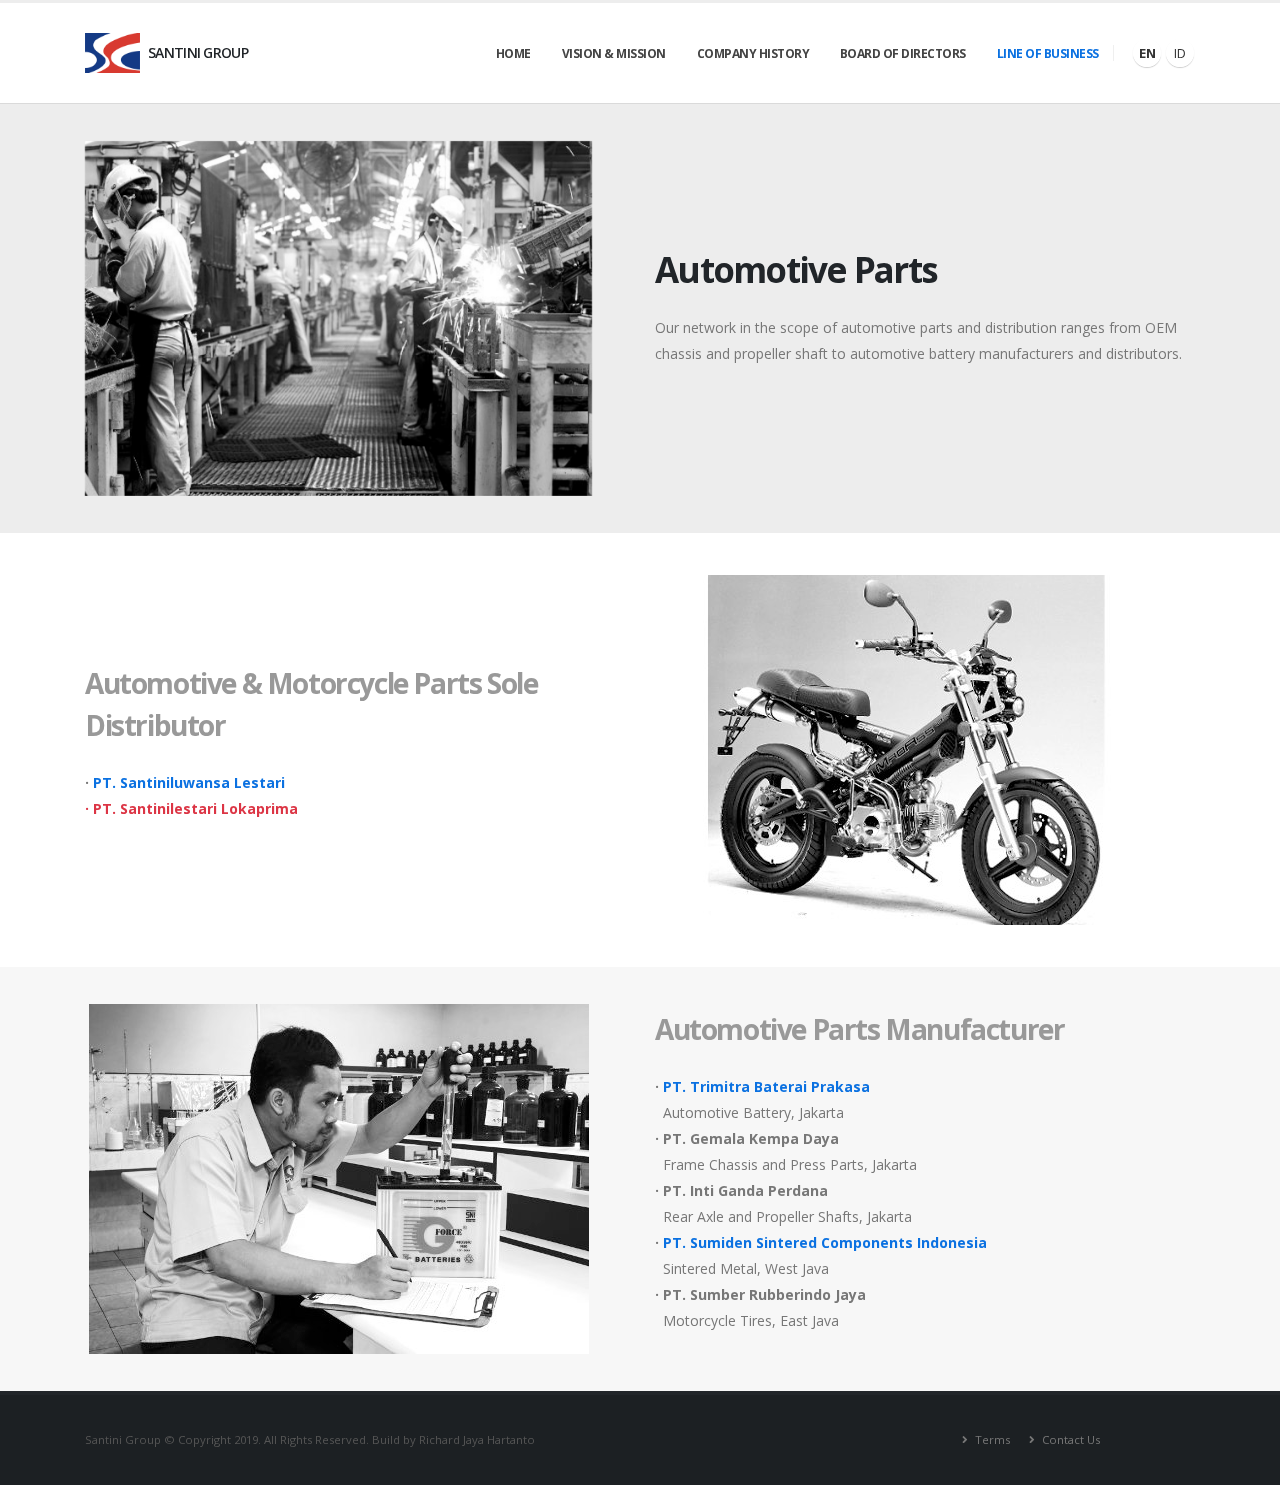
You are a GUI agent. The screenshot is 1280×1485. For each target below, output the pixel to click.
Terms (991, 1439)
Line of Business (1048, 53)
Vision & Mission (614, 53)
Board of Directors (903, 53)
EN (1147, 53)
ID (1180, 53)
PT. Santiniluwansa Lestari (189, 782)
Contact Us (1069, 1439)
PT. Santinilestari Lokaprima (195, 808)
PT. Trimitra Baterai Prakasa (766, 1086)
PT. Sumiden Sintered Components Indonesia (825, 1242)
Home (513, 53)
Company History (753, 53)
